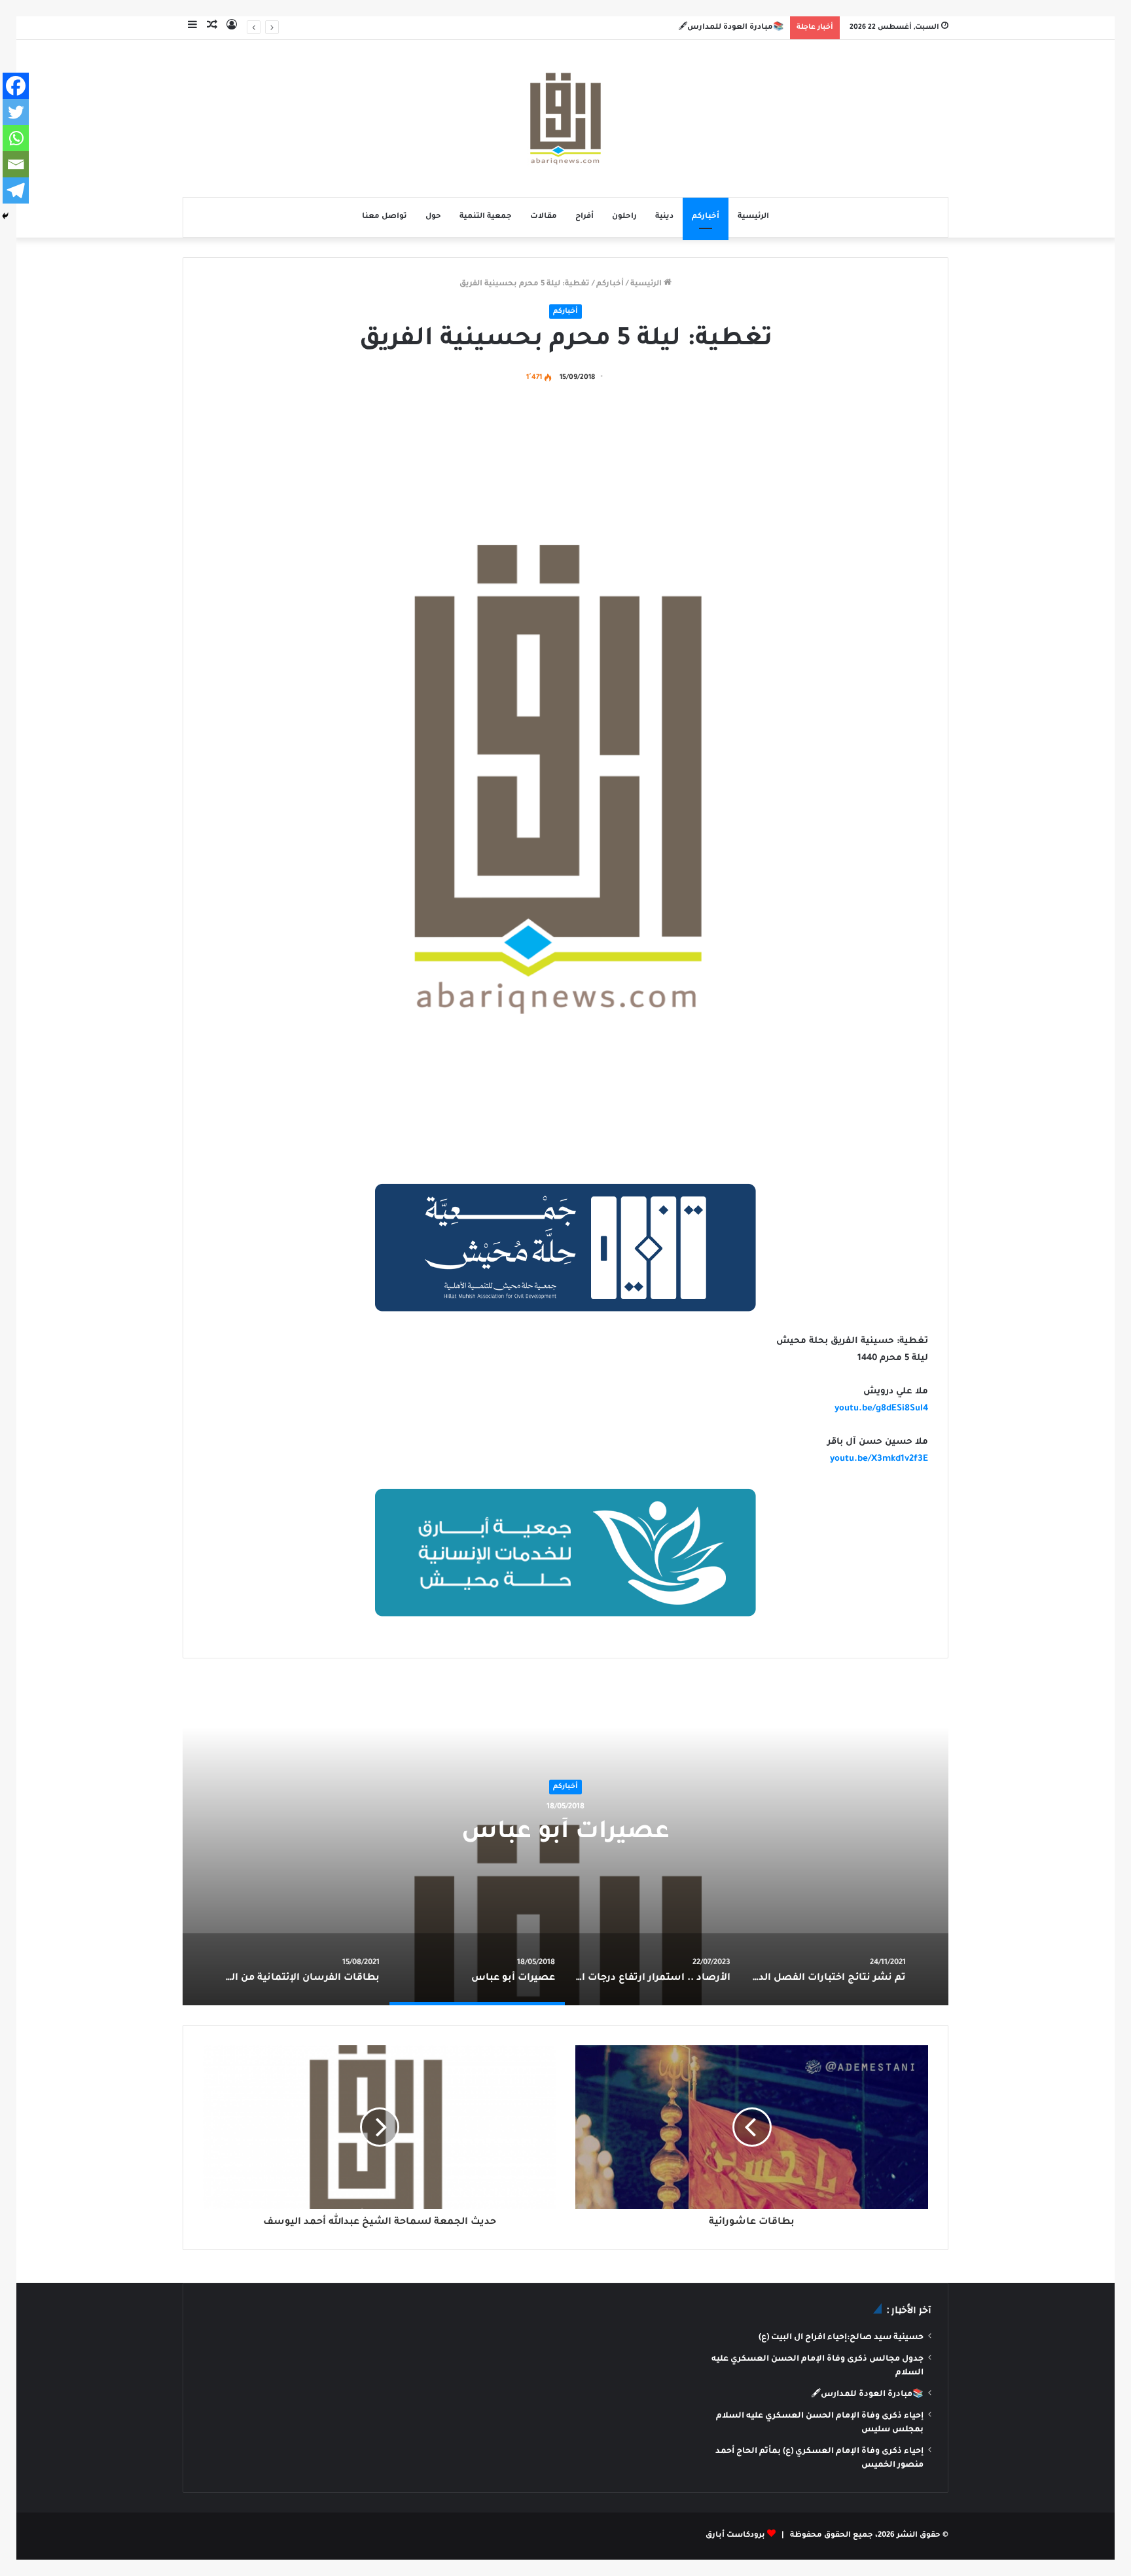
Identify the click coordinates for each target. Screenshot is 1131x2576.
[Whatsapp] (16, 138)
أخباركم (706, 217)
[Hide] (5, 216)
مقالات (544, 217)
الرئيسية (753, 217)
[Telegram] (16, 190)
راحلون (624, 217)
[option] (565, 1842)
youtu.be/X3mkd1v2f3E (879, 1459)
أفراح (584, 217)
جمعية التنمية (486, 217)
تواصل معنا (385, 217)
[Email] (16, 164)
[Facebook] (16, 86)
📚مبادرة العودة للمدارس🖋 (731, 28)
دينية (664, 217)
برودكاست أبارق (735, 2536)
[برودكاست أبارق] (565, 118)
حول (433, 217)
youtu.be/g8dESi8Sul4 (881, 1409)
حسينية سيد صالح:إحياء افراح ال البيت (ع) (841, 2338)
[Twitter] (16, 112)
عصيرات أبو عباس (565, 1834)
